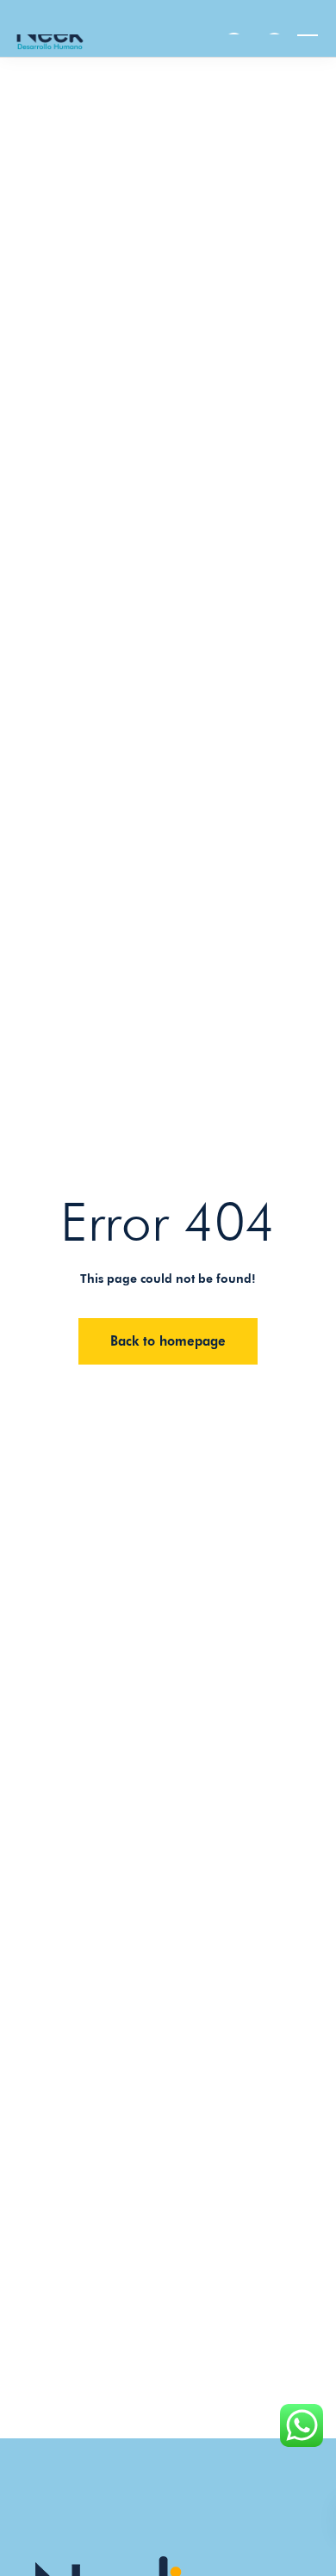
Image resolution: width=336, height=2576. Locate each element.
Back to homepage (168, 1341)
